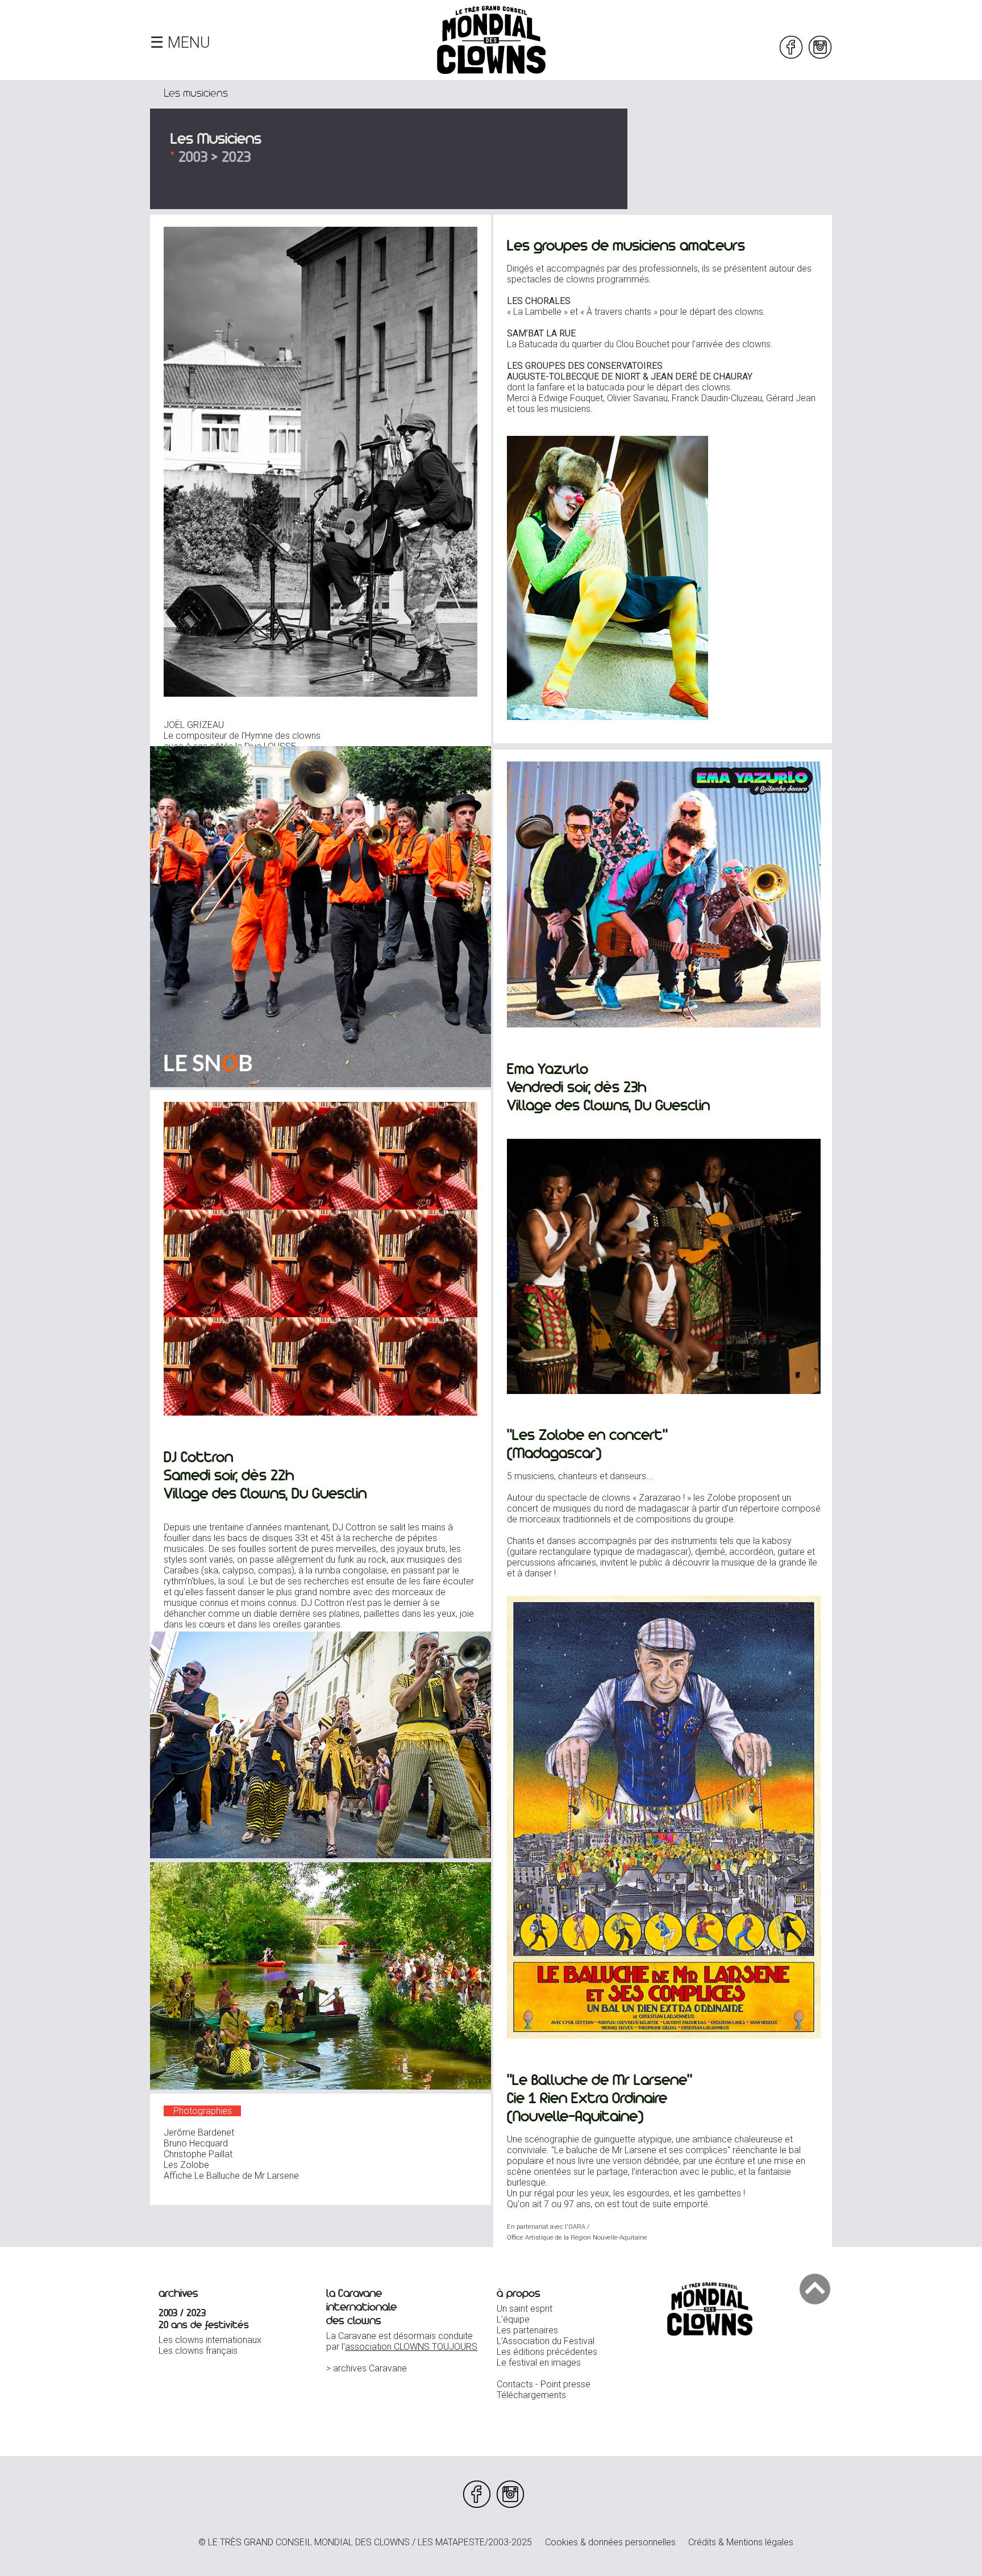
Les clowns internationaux (210, 2340)
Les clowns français (198, 2351)
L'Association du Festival (546, 2341)
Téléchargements (531, 2395)
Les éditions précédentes (547, 2352)
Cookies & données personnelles (610, 2542)
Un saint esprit (525, 2309)
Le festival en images (539, 2363)
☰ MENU (180, 43)
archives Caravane (370, 2368)
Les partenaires (527, 2330)
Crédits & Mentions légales (741, 2542)
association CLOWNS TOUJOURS (411, 2347)
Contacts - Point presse (544, 2384)
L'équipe (513, 2319)
